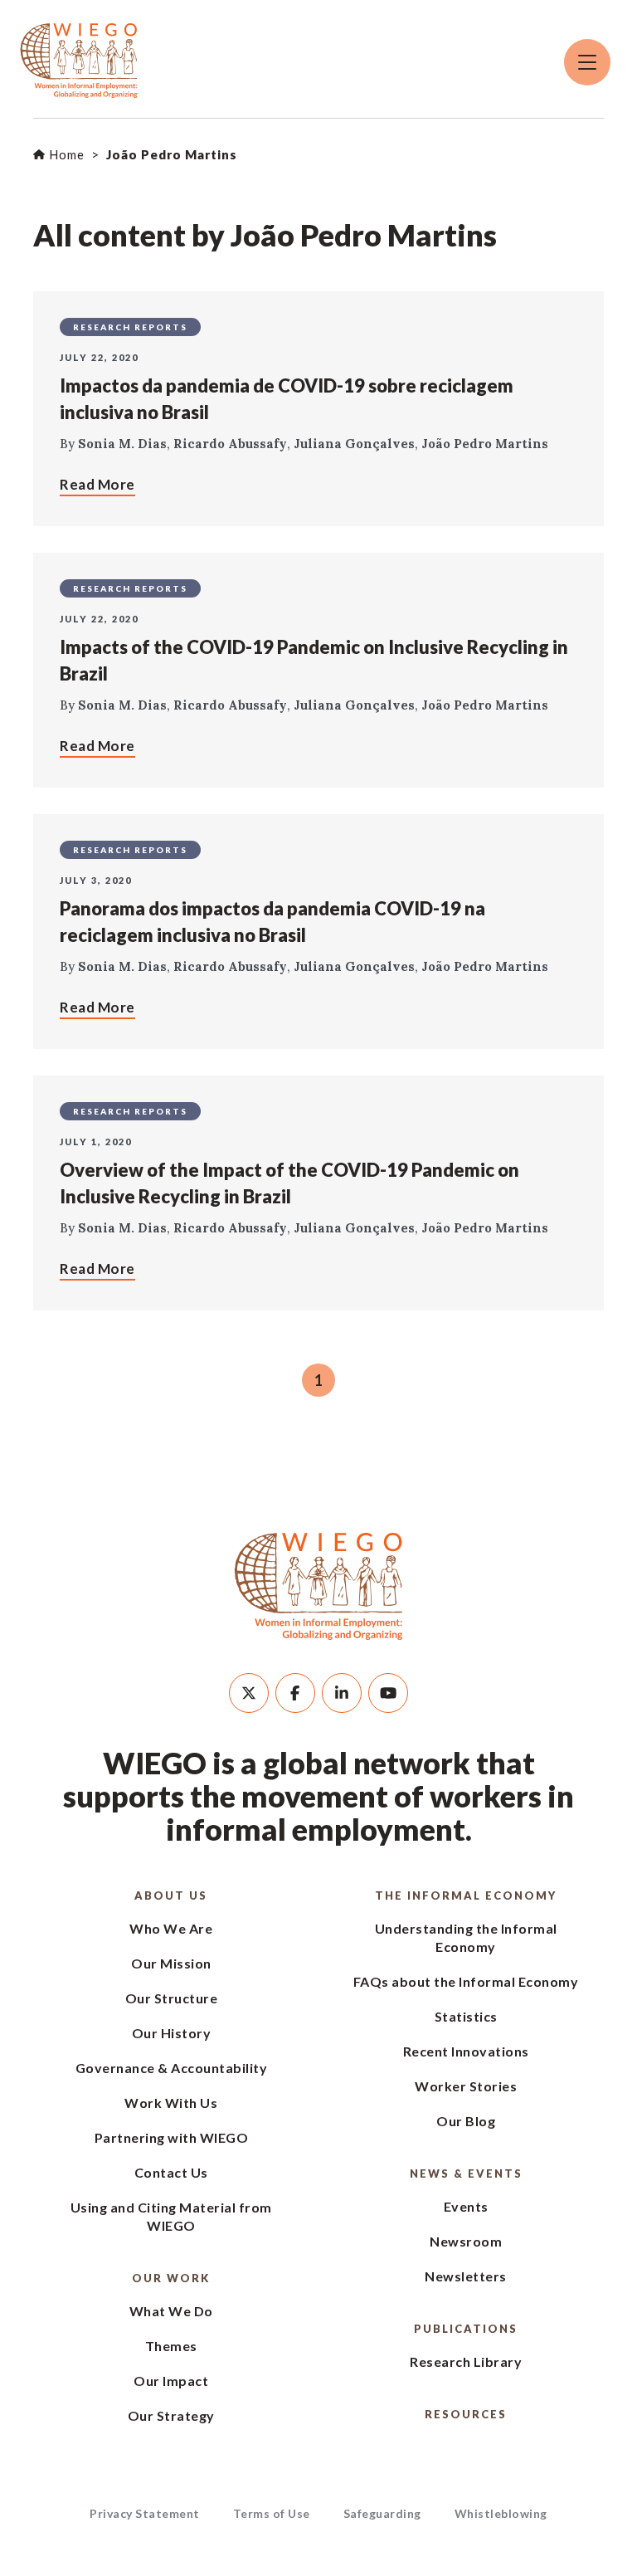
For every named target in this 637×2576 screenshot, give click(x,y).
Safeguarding (382, 2513)
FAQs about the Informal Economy (466, 1981)
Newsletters (466, 2276)
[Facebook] (295, 1693)
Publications (466, 2329)
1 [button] (318, 1380)
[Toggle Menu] (587, 62)
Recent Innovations (466, 2051)
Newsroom (466, 2241)
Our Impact (171, 2381)
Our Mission (171, 1963)
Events (466, 2206)
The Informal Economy (466, 1895)
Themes (171, 2346)
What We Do (171, 2311)
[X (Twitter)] (249, 1693)
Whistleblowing (501, 2513)
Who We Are (171, 1928)
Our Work (171, 2278)
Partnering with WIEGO (172, 2137)
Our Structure (172, 1998)
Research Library (466, 2361)
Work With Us (171, 2103)
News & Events (466, 2173)
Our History (172, 2033)
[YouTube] (388, 1693)
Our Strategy (171, 2415)
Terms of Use (272, 2513)
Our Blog (466, 2121)
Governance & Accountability (172, 2068)
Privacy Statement (145, 2513)
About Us (171, 1895)
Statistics (466, 2016)
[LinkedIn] (342, 1693)
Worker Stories (466, 2086)
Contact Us (171, 2172)
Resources (466, 2414)
